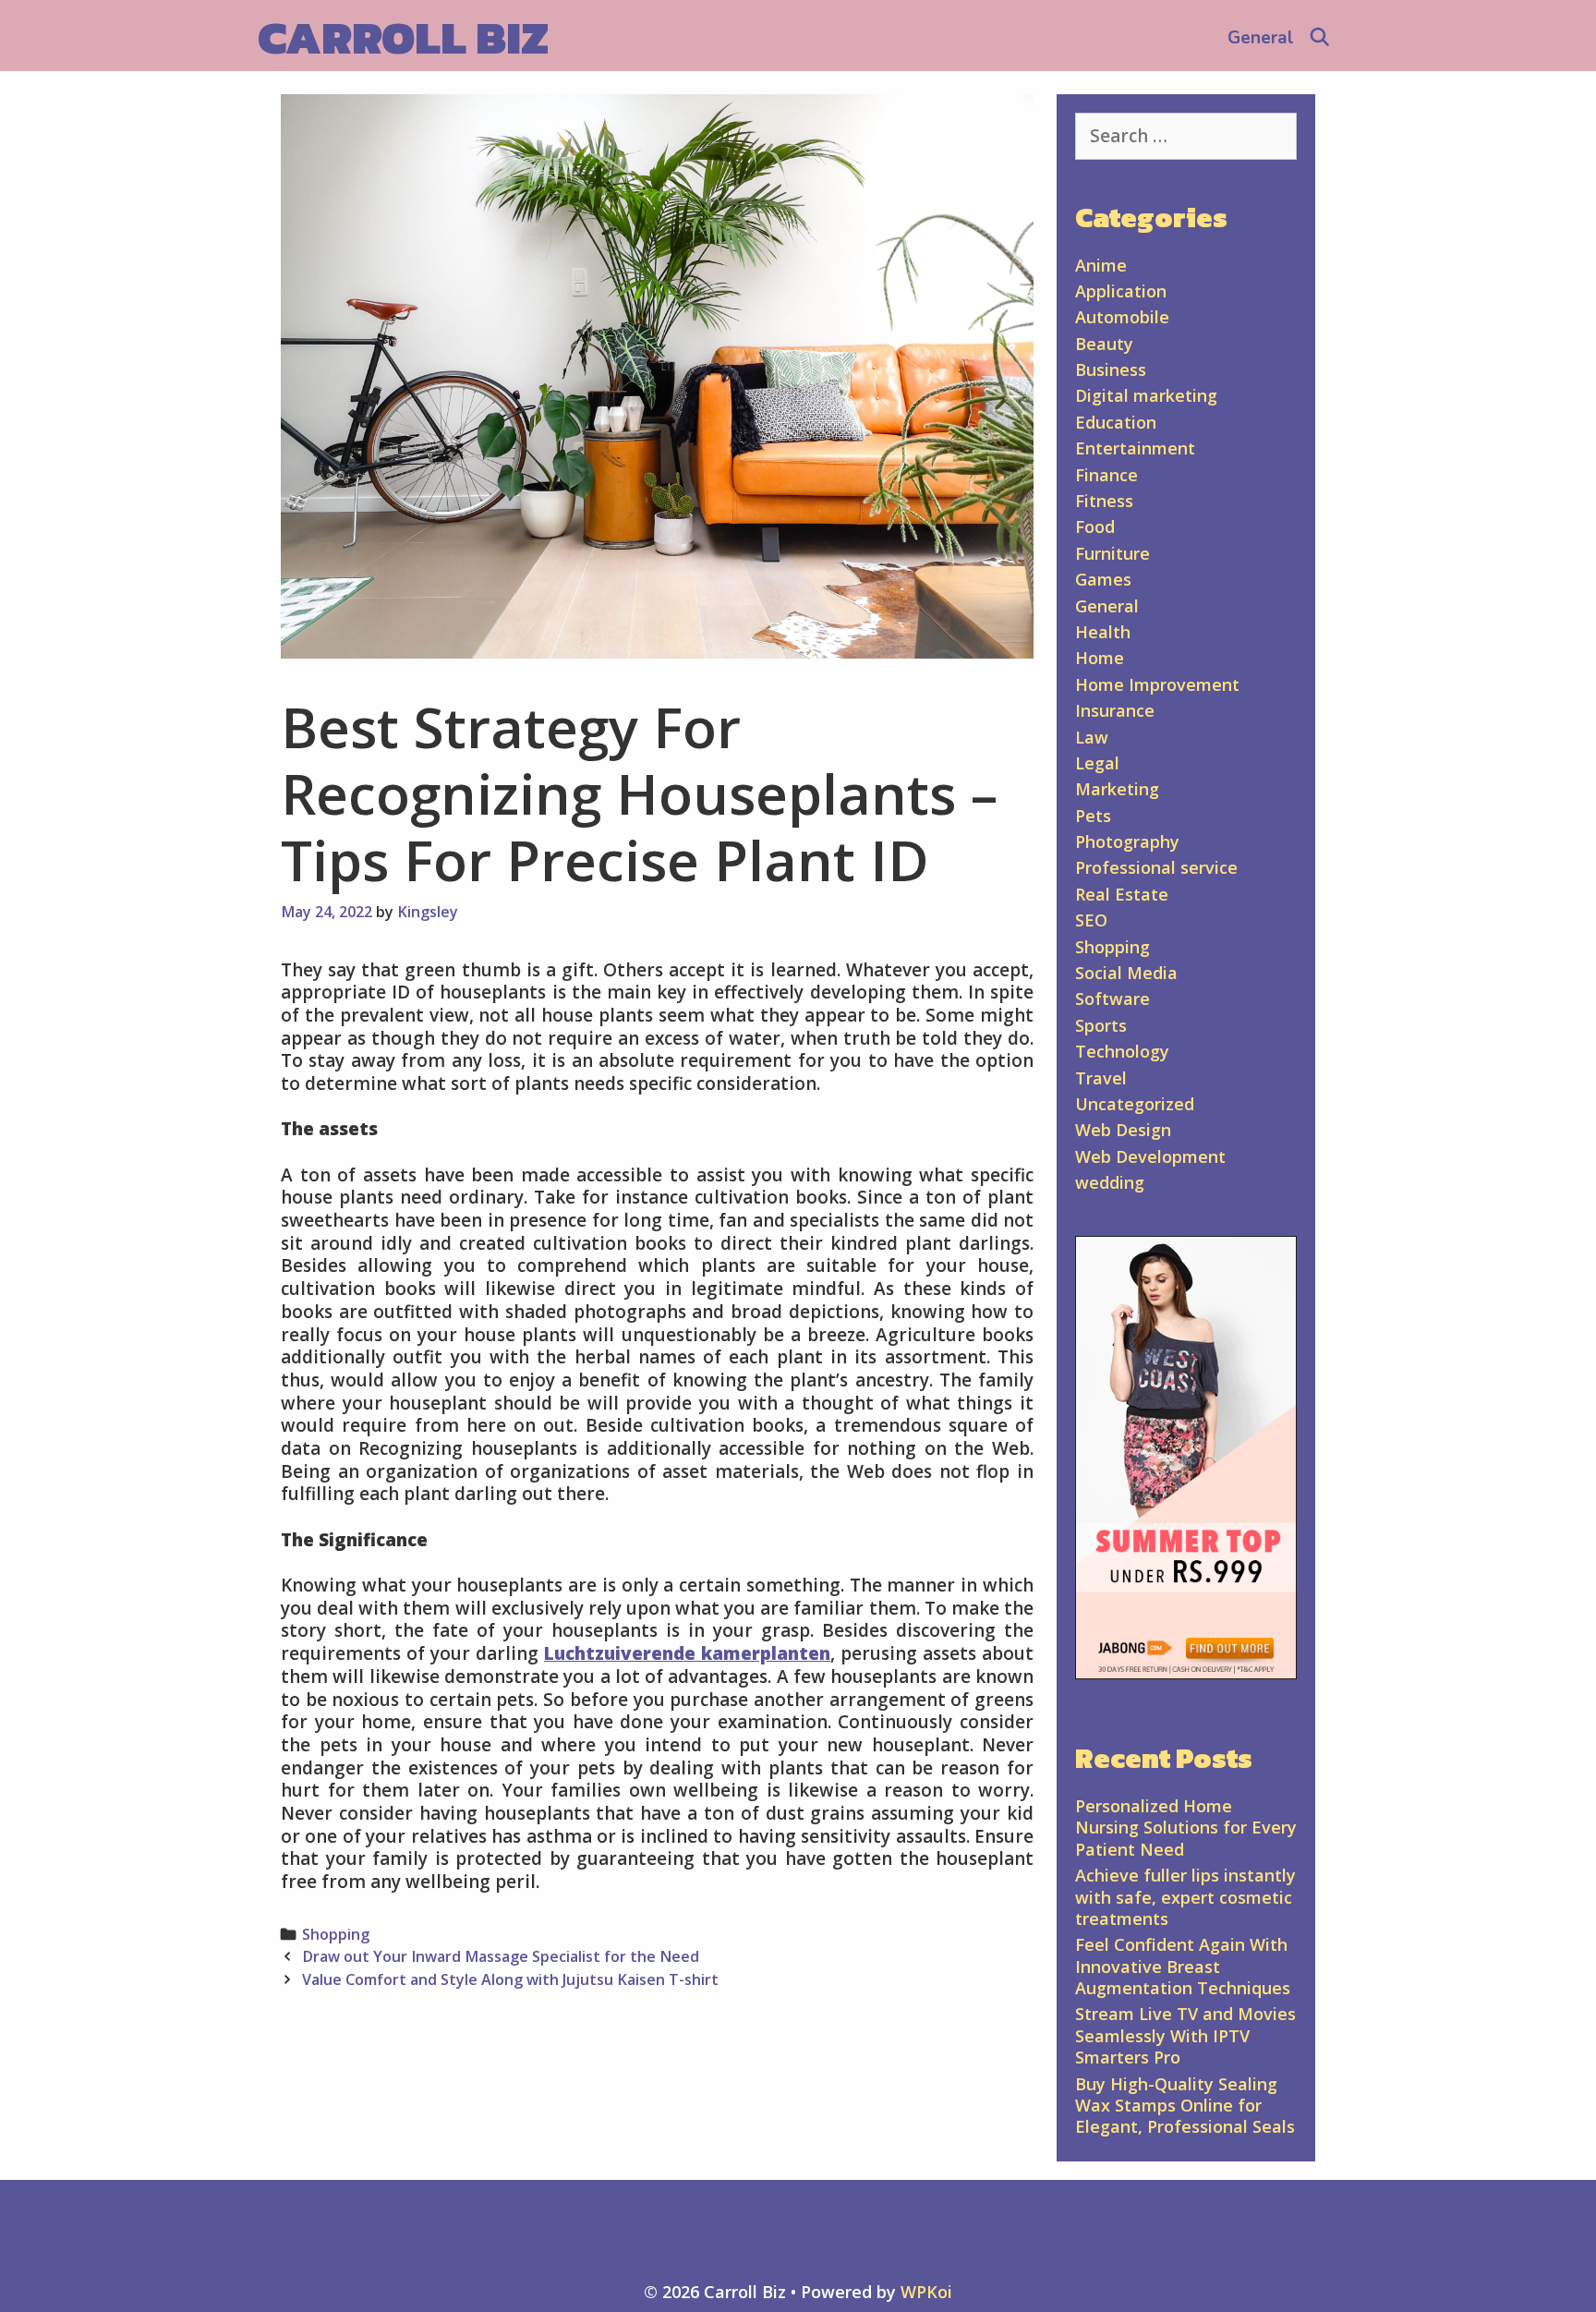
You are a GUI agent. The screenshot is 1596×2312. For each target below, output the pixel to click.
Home (1100, 658)
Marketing (1117, 789)
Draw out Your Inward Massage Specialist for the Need (501, 1956)
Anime (1101, 265)
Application (1121, 291)
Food (1095, 527)
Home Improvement (1157, 684)
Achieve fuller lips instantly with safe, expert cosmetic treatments (1185, 1897)
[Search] (1320, 38)
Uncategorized (1135, 1104)
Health (1103, 632)
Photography (1127, 841)
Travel (1101, 1078)
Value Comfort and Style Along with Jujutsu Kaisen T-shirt (510, 1979)
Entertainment (1135, 448)
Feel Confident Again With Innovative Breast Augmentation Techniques (1183, 1966)
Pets (1093, 816)
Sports (1101, 1025)
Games (1103, 579)
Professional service (1156, 867)
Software (1112, 999)
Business (1111, 369)
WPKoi (926, 2292)
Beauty (1104, 344)
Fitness (1104, 501)
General (1261, 38)
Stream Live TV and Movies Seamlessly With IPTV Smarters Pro (1185, 2035)
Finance (1106, 475)
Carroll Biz (403, 37)
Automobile (1122, 317)
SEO (1091, 920)
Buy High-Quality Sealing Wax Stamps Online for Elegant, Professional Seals (1185, 2106)
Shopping (336, 1934)
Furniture (1112, 553)
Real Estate (1122, 894)
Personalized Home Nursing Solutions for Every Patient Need (1186, 1828)
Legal (1097, 763)
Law (1092, 737)
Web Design (1123, 1130)
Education (1116, 422)
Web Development (1150, 1156)
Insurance (1115, 710)
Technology (1122, 1051)
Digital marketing (1146, 395)
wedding (1110, 1182)
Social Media (1126, 973)
